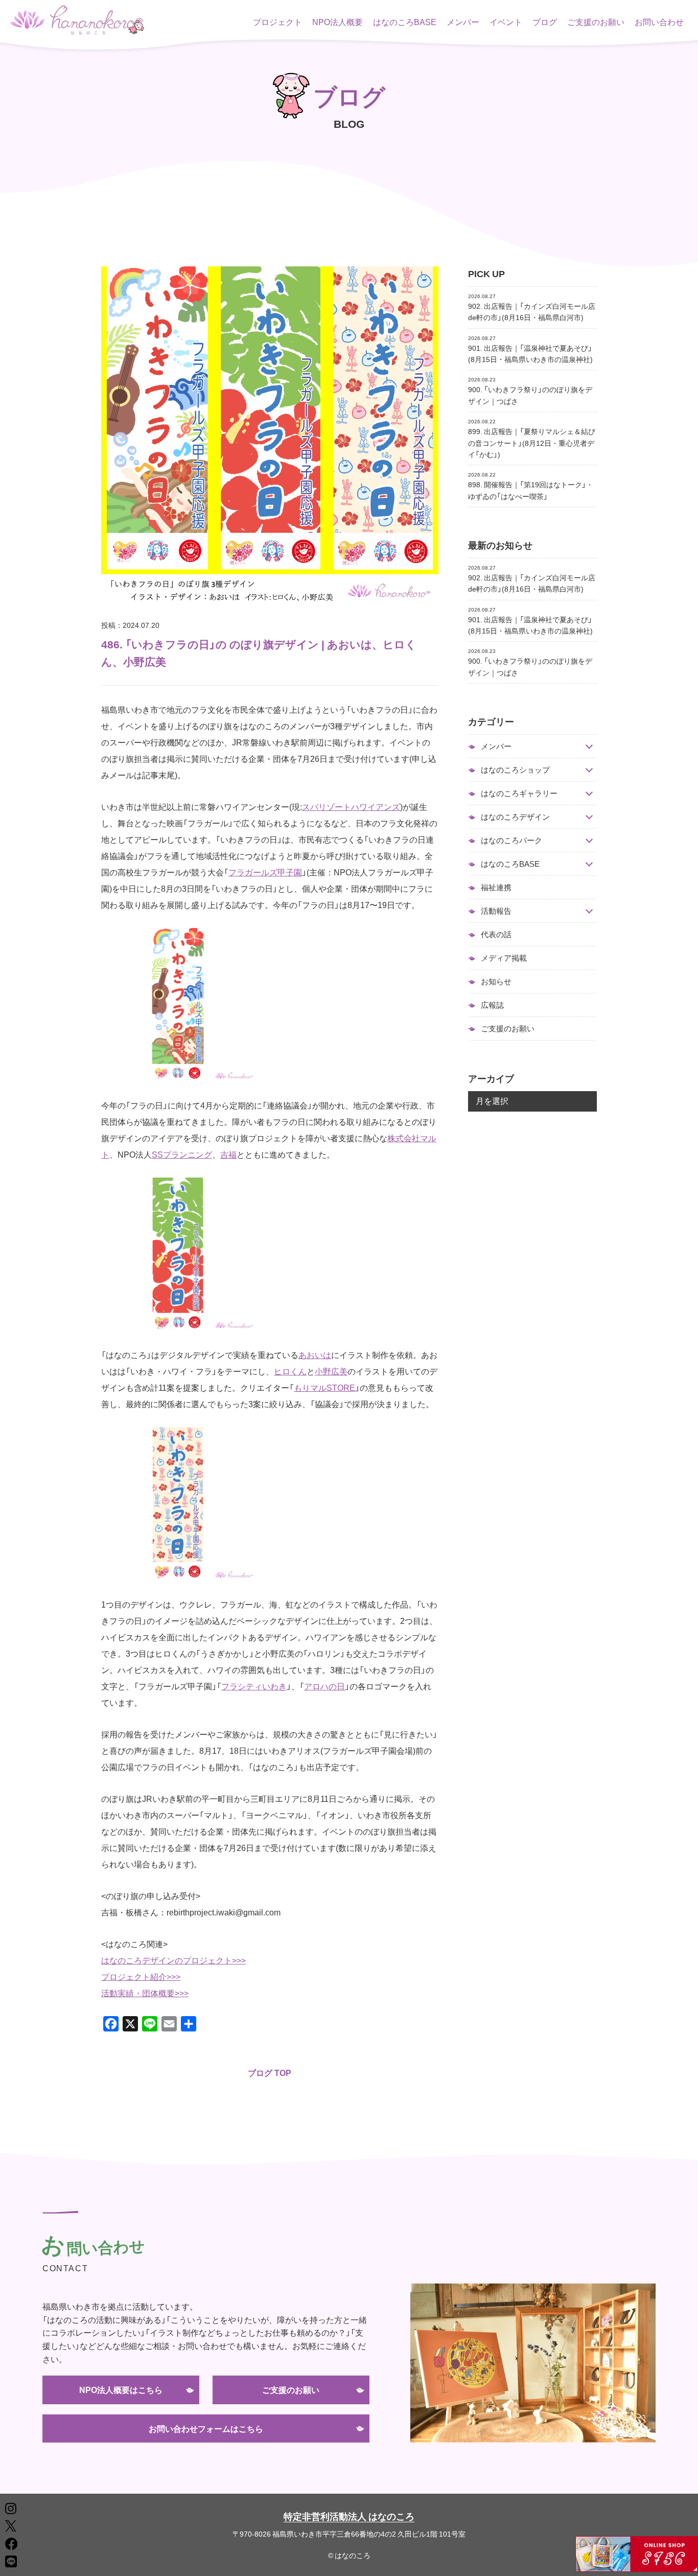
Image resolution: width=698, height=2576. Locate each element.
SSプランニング (182, 1154)
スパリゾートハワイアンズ (351, 806)
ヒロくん (290, 1371)
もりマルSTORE (324, 1387)
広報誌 (492, 1005)
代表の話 (496, 934)
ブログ (545, 21)
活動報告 (496, 911)
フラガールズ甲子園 (265, 872)
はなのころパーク (511, 840)
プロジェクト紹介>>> (141, 1976)
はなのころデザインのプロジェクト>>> (173, 1960)
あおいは (315, 1354)
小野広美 (331, 1371)
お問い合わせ (659, 21)
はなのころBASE (405, 21)
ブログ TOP (270, 2072)
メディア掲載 (504, 958)
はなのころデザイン (515, 817)
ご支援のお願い (596, 21)
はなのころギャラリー (519, 793)
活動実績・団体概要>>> (145, 1993)
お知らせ (496, 981)
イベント (506, 21)
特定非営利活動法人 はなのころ (349, 2516)
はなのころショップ (515, 770)
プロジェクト (277, 21)
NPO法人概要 (338, 21)
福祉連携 (496, 887)
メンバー (463, 21)
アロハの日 (324, 1686)
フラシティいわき (254, 1686)
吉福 (228, 1154)
